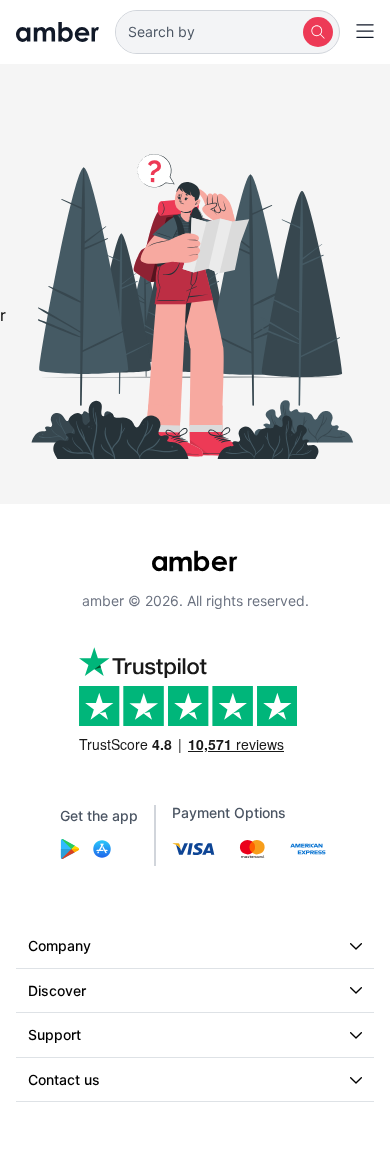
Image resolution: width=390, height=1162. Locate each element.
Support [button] (54, 1034)
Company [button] (59, 945)
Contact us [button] (64, 1079)
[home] (57, 32)
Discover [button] (57, 990)
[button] (227, 32)
